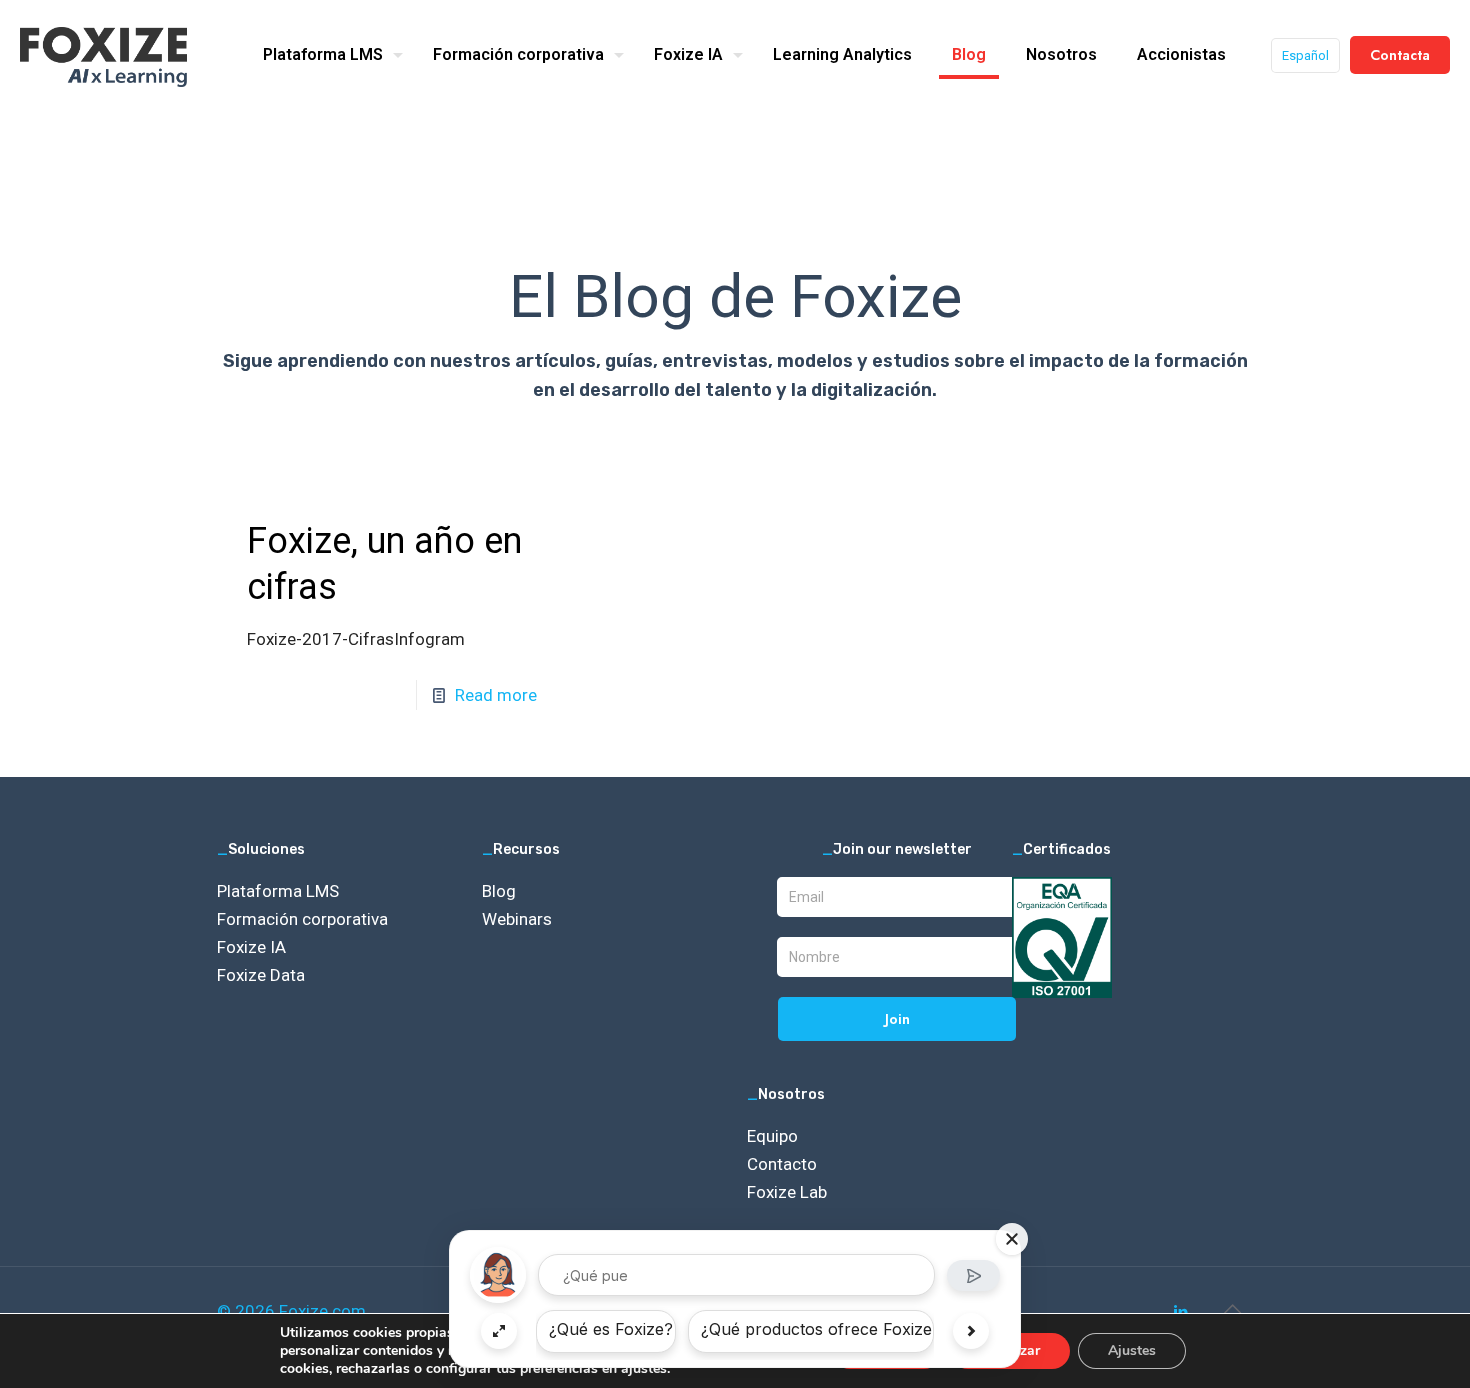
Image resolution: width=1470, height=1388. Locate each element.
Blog (499, 891)
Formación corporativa (302, 919)
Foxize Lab (787, 1192)
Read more (496, 695)
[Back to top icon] (1232, 1309)
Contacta (1400, 55)
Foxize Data (261, 975)
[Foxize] (103, 55)
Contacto (782, 1164)
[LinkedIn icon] (1180, 1312)
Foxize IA (251, 947)
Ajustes (1132, 1350)
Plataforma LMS (278, 891)
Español (1305, 55)
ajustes (644, 1369)
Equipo (772, 1136)
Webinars (517, 919)
